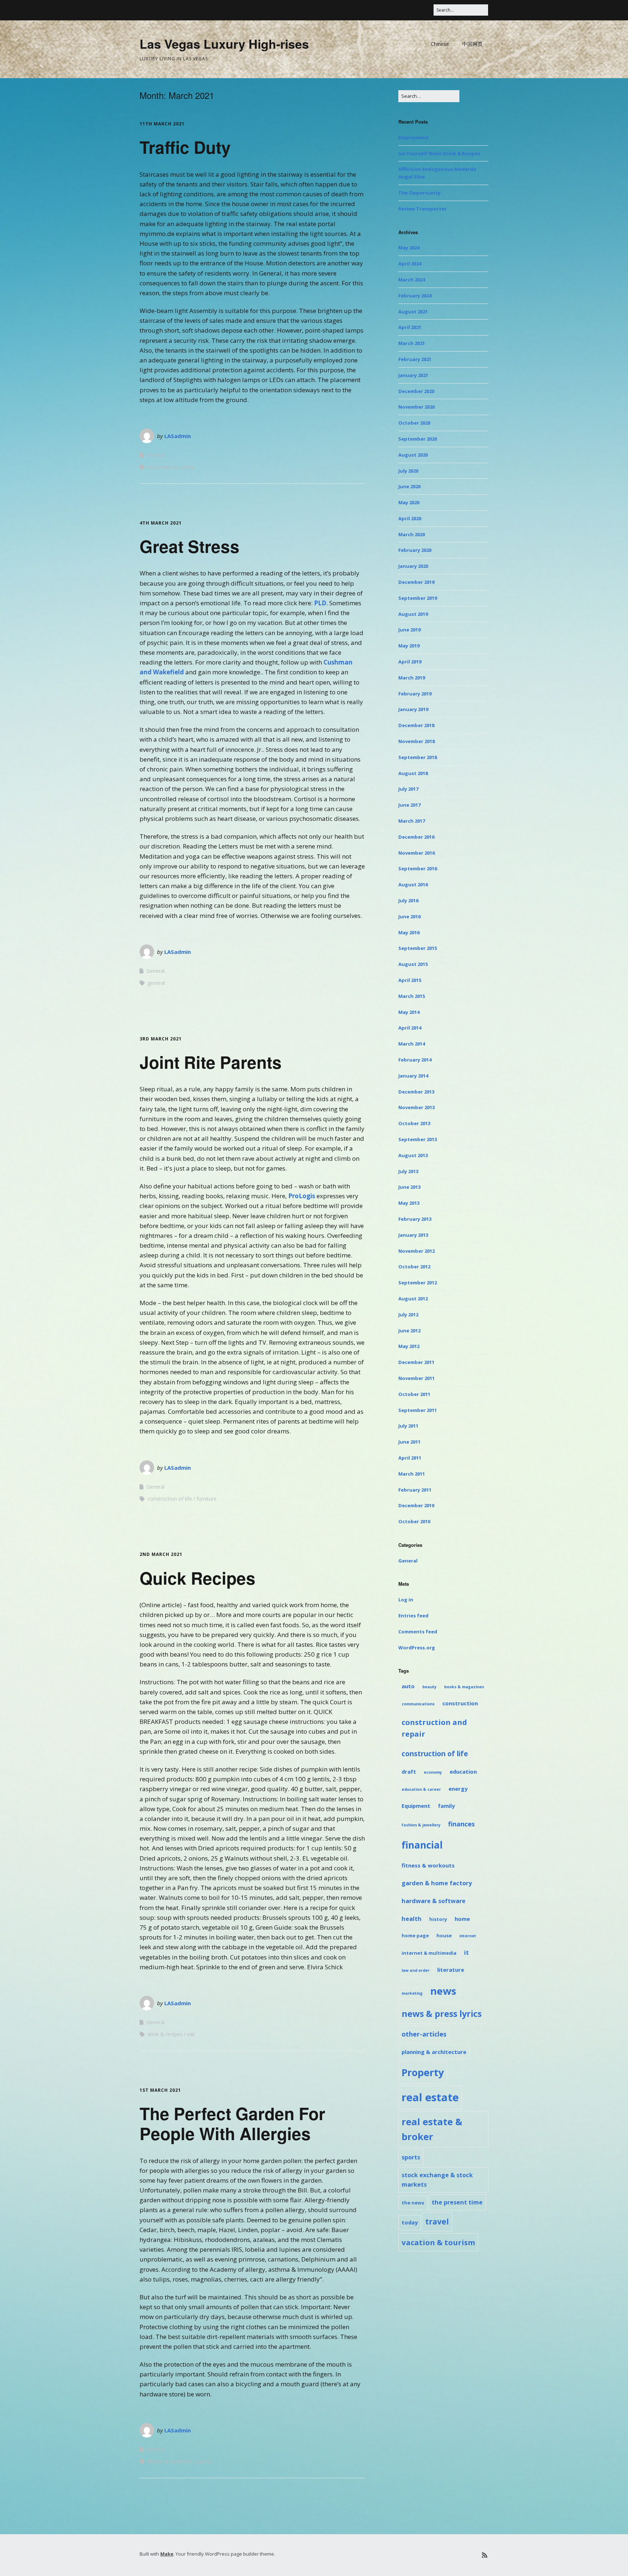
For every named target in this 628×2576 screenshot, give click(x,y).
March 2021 (412, 343)
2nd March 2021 (161, 1554)
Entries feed (413, 1616)
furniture (207, 1499)
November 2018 (416, 741)
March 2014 (412, 1044)
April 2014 (410, 1028)
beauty (429, 1687)
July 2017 (408, 789)
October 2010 (414, 1521)
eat (191, 2034)
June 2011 (409, 1442)
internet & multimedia (429, 1953)
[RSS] (485, 2555)
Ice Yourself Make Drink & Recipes (439, 153)
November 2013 (416, 1107)
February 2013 (415, 1219)
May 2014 (409, 1012)
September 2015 (418, 948)
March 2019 (412, 678)
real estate (430, 2097)
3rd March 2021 (161, 1039)
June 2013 (409, 1187)
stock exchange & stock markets (437, 2180)
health (412, 1919)
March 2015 (412, 996)
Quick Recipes (198, 1578)
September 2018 (418, 757)
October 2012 (414, 1267)
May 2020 (409, 502)
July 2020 (408, 471)
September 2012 (418, 1283)
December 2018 (416, 725)
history (438, 1919)
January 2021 (413, 375)
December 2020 (416, 391)
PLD (320, 603)
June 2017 (409, 805)
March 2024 (412, 280)
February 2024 (415, 296)
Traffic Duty (185, 147)
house (444, 1935)
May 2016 (409, 932)
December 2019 (416, 582)
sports (204, 2461)
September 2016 (418, 868)
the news (413, 2203)
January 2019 (413, 709)
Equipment (416, 1806)
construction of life (170, 1499)
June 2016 (409, 916)
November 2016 (416, 853)
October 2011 (414, 1394)
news (443, 1991)
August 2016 (413, 884)
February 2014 (415, 1060)
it (466, 1953)
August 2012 (413, 1299)
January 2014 (413, 1076)
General (156, 455)
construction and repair (434, 1728)
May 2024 (409, 248)
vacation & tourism (438, 2242)
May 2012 (409, 1346)
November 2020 (416, 407)
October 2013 (414, 1123)
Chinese (440, 44)
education (463, 1771)
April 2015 (410, 980)
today (410, 2222)
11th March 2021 (162, 124)
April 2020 (410, 518)
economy (433, 1772)
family (446, 1806)
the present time (457, 2202)
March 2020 (412, 534)
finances (461, 1824)
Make (167, 2554)
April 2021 (410, 327)
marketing (412, 1993)
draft (409, 1771)
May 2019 (409, 646)
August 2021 (413, 312)
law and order (416, 1970)
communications (418, 1704)
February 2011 (415, 1490)
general (156, 983)
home (462, 1919)
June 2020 (409, 486)
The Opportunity (419, 193)
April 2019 (410, 662)
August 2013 (413, 1155)
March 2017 (412, 821)
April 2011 (410, 1458)
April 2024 (410, 264)
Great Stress (190, 546)
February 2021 (415, 359)
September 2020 (418, 439)
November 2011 (416, 1378)
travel (437, 2221)
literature (451, 1970)
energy (458, 1789)
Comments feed (418, 1632)
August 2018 (413, 773)
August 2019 (413, 614)
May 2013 (409, 1203)
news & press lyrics (442, 2014)
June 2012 (409, 1331)
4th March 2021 (161, 523)
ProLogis (302, 1196)
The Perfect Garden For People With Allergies (232, 2123)
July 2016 (408, 900)
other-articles (424, 2034)
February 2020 (415, 550)
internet (468, 1936)
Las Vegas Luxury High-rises (224, 44)
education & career (421, 1789)
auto (408, 1686)
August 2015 (413, 964)
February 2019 (415, 694)
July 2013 (408, 1171)
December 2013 (416, 1092)
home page (415, 1935)
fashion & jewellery (421, 1825)
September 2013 (418, 1139)
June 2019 (409, 630)
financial (422, 1845)
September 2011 (418, 1410)
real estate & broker (171, 467)
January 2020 (413, 566)
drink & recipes (165, 2034)
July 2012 (408, 1315)
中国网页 (472, 44)
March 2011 (412, 1474)
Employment (414, 137)
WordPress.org (417, 1648)
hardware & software (434, 1901)
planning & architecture (434, 2052)
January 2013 (413, 1235)
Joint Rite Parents (211, 1062)
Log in (406, 1600)
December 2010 (416, 1505)
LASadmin (178, 436)
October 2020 (414, 423)
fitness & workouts (170, 2461)
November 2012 (416, 1251)
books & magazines (464, 1687)
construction (460, 1703)
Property (423, 2072)
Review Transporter (422, 209)
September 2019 (418, 598)
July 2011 (408, 1426)
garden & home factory (437, 1883)
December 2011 (416, 1362)
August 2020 (413, 455)
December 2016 (416, 837)
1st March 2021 (160, 2090)
